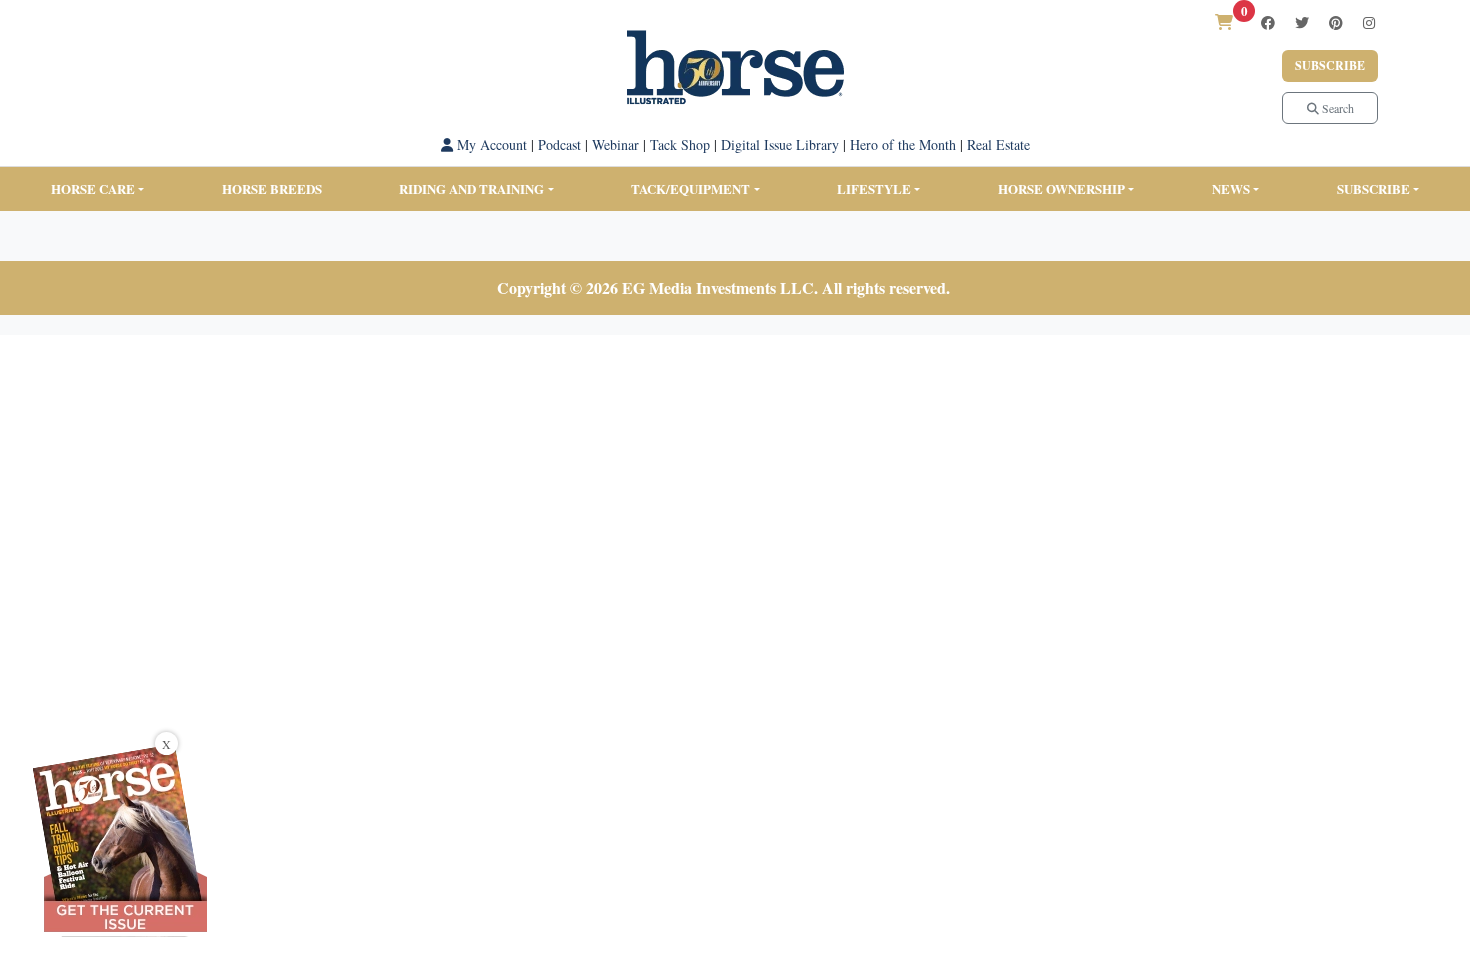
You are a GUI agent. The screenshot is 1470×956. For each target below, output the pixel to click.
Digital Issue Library (780, 144)
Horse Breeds (272, 188)
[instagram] (1369, 22)
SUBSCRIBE (1373, 188)
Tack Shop (680, 144)
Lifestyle (874, 188)
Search (1336, 108)
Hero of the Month (903, 144)
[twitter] (1302, 22)
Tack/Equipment (690, 188)
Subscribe (1330, 65)
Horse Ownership (1061, 188)
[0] (1224, 21)
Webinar (615, 144)
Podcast (559, 144)
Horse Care (93, 188)
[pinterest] (1336, 22)
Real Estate (998, 144)
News (1231, 188)
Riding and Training (471, 188)
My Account (490, 144)
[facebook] (1268, 22)
